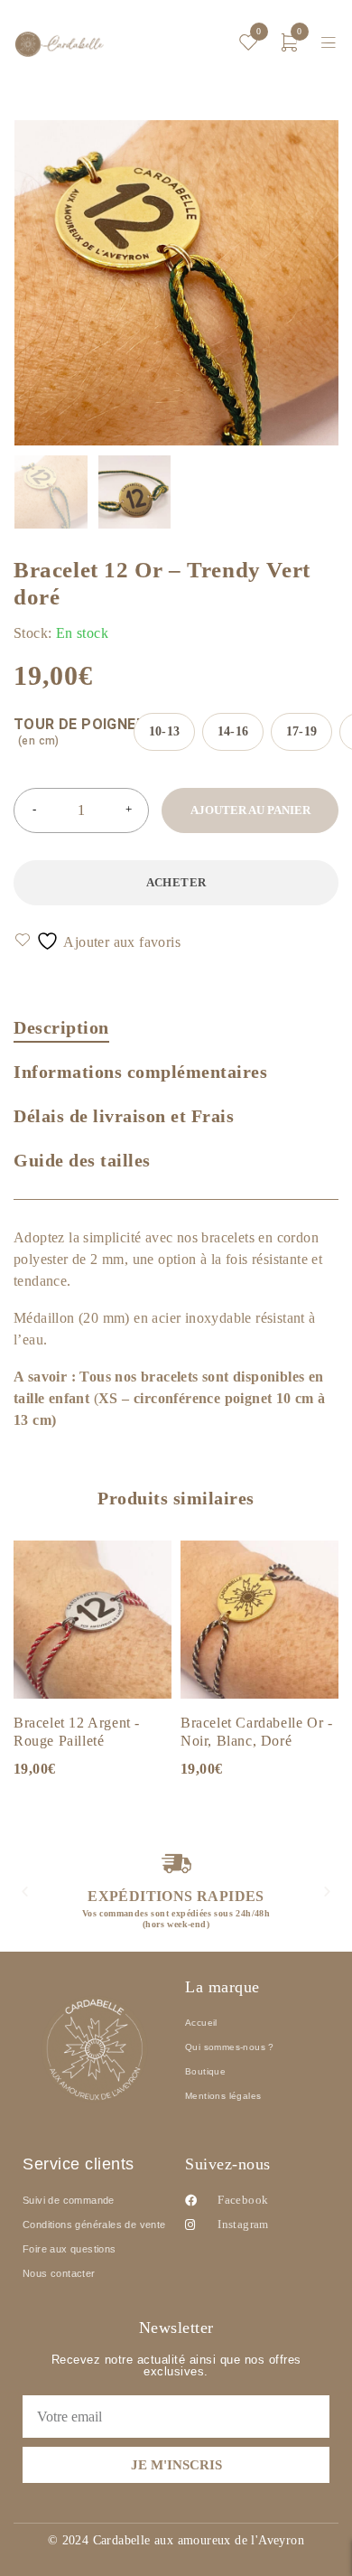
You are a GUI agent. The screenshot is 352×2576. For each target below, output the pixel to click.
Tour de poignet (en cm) (80, 731)
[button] (25, 1891)
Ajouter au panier (250, 810)
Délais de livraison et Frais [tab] (124, 1116)
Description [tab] (61, 1027)
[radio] (164, 732)
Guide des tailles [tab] (82, 1160)
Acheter (176, 882)
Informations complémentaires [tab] (140, 1072)
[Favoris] (98, 941)
